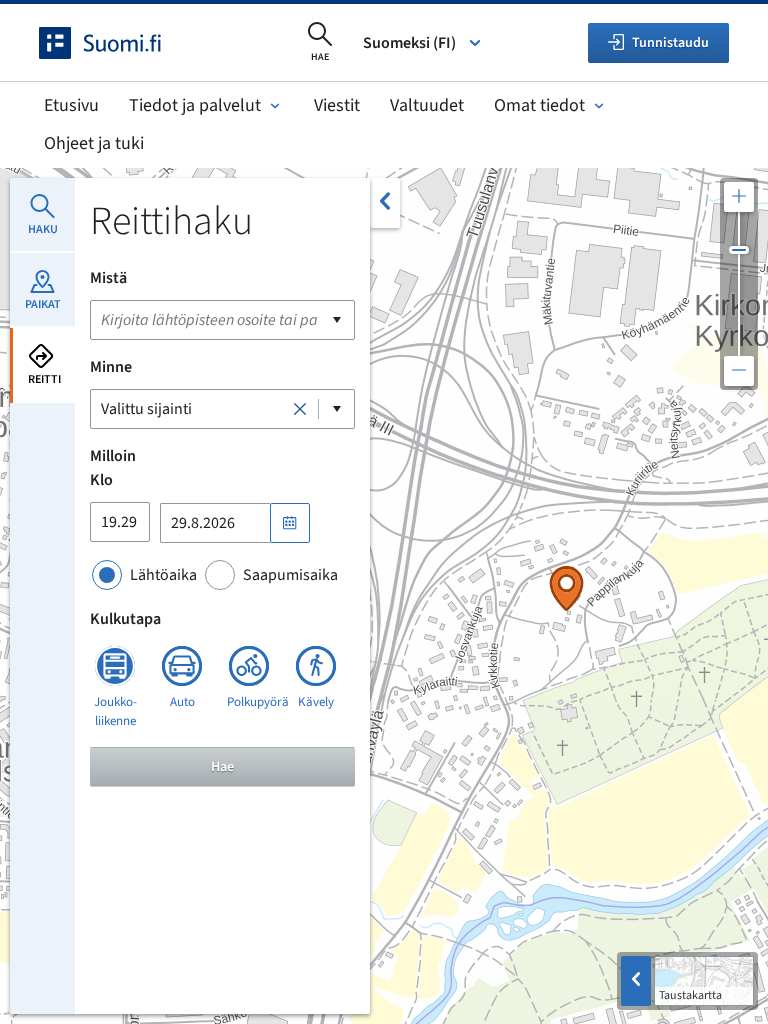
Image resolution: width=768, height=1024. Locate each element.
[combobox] (222, 320)
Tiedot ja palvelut (195, 105)
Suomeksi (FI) (409, 43)
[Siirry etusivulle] (118, 43)
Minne (111, 367)
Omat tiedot (539, 105)
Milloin (113, 456)
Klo (101, 480)
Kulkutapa (125, 619)
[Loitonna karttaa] (739, 371)
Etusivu (71, 105)
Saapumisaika (290, 575)
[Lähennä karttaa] (739, 197)
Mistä (108, 278)
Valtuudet (427, 105)
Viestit (337, 105)
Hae (222, 767)
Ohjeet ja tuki (94, 143)
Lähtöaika (163, 575)
